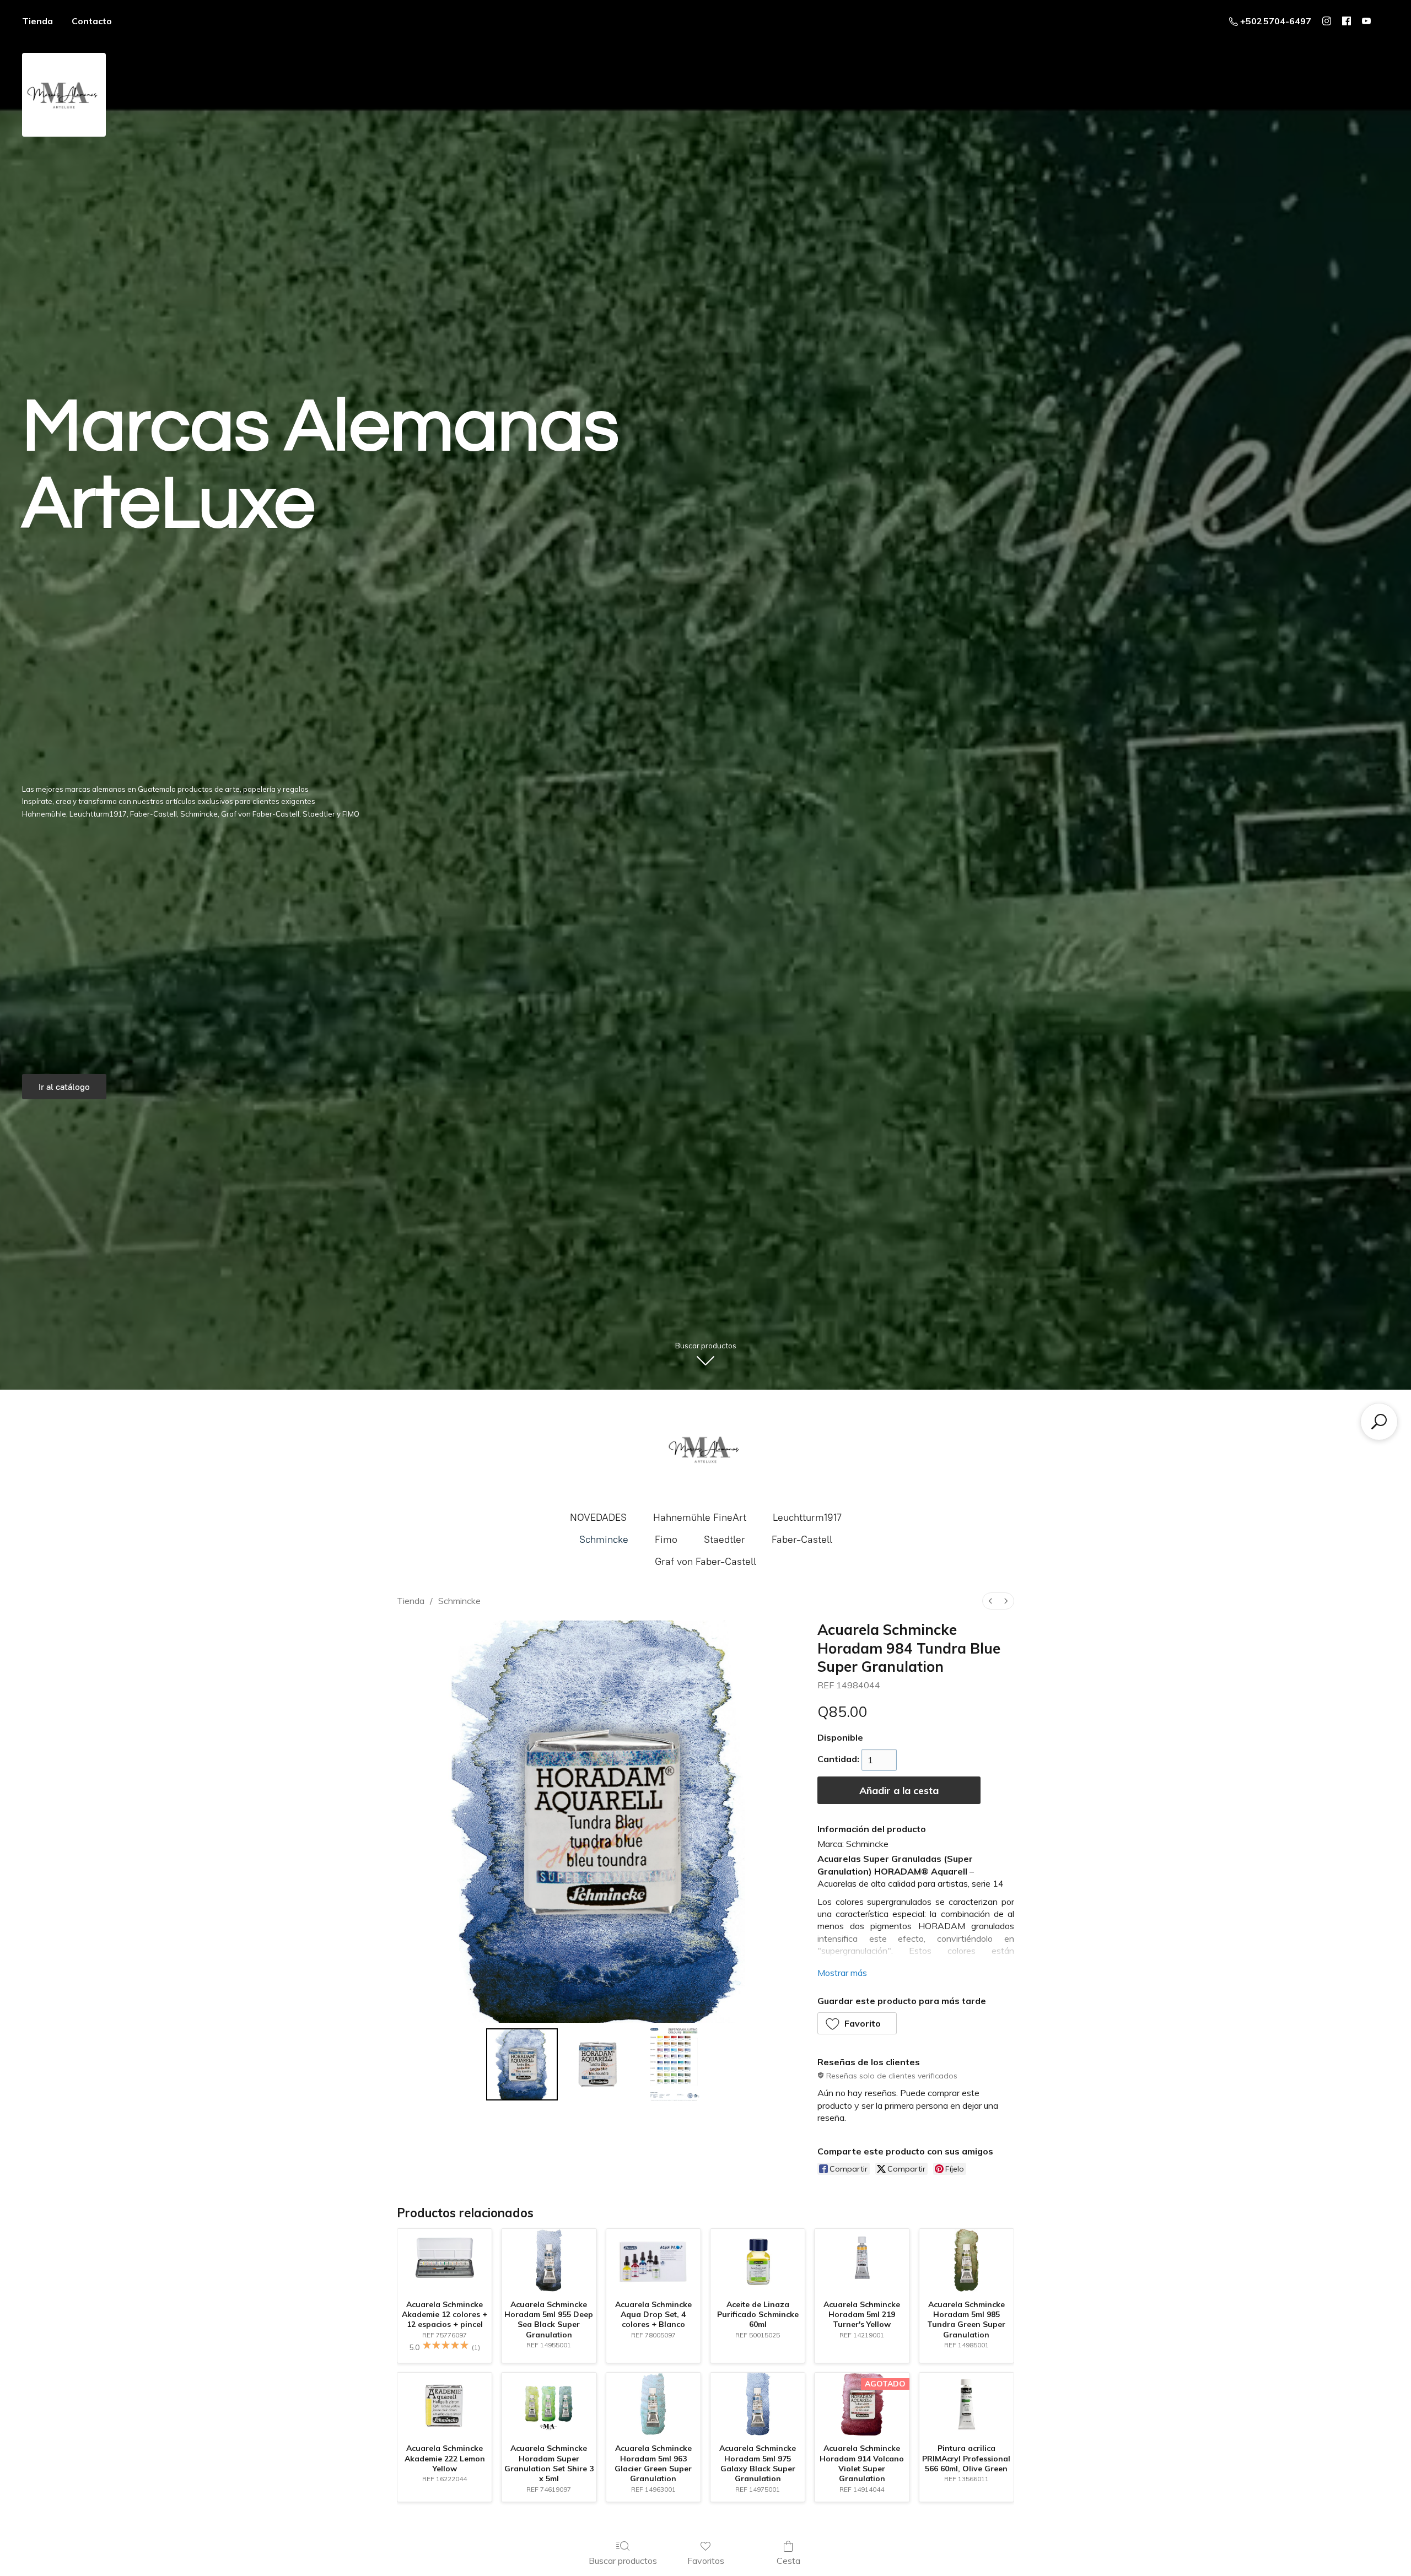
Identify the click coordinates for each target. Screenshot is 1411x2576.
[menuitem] (990, 1601)
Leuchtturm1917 (807, 1517)
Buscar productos (623, 2561)
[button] (857, 2023)
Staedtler (725, 1540)
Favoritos (706, 2561)
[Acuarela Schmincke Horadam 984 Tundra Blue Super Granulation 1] (598, 2064)
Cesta (788, 2561)
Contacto (92, 21)
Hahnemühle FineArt (700, 1517)
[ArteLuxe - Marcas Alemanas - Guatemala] (705, 1449)
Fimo (666, 1540)
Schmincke (604, 1540)
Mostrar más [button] (842, 1973)
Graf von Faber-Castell (705, 1562)
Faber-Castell (802, 1540)
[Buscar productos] (1379, 1422)
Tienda (37, 21)
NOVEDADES (598, 1517)
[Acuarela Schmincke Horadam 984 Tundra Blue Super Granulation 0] (522, 2064)
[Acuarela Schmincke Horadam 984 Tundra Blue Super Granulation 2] (675, 2064)
